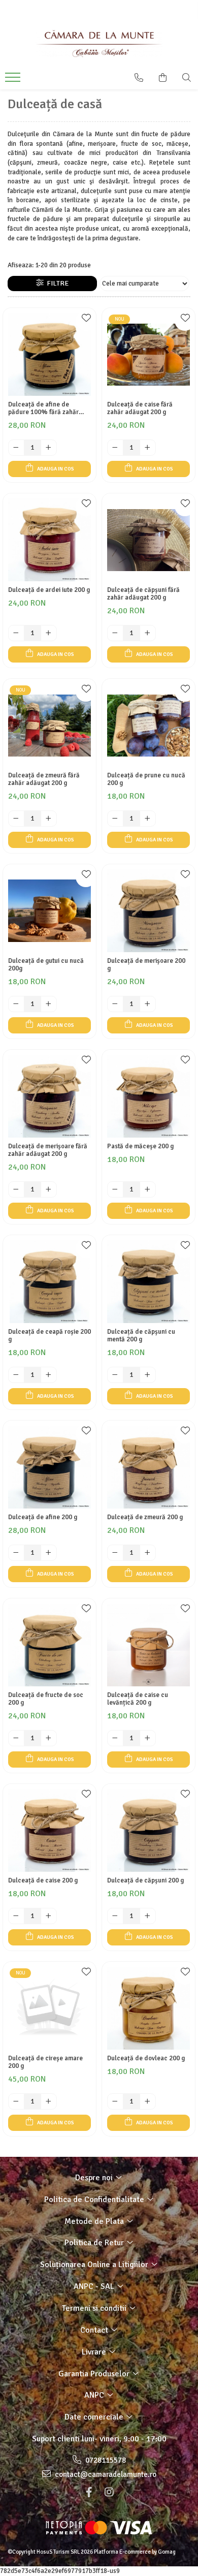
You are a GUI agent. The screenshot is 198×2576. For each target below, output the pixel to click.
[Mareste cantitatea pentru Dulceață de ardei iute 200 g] (49, 633)
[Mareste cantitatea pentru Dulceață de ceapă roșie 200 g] (49, 1375)
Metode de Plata (95, 2221)
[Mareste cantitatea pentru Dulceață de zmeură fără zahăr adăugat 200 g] (49, 819)
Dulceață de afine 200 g (43, 1517)
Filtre (56, 283)
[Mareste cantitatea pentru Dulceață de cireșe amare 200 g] (49, 2101)
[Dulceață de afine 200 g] (49, 1467)
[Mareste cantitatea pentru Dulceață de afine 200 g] (49, 1553)
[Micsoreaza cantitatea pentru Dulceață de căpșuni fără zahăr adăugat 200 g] (115, 633)
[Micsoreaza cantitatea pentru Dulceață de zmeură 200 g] (115, 1553)
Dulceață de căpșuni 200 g (145, 1881)
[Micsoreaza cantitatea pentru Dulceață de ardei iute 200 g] (16, 633)
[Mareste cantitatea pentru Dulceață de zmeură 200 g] (148, 1553)
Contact (95, 2330)
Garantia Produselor (95, 2374)
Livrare (95, 2352)
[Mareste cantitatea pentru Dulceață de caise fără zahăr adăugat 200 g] (148, 448)
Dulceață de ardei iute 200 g (49, 590)
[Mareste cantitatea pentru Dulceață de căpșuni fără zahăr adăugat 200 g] (148, 633)
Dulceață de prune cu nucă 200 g (146, 779)
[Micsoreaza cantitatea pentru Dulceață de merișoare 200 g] (115, 1004)
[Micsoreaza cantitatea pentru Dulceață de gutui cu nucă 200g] (16, 1004)
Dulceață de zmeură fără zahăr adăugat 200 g (44, 779)
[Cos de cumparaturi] (163, 78)
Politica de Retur (95, 2243)
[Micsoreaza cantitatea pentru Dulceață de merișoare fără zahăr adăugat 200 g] (16, 1189)
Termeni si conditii (95, 2308)
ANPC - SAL (95, 2286)
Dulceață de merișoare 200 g (146, 965)
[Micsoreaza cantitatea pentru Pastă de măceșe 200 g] (115, 1189)
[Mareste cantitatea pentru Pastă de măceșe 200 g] (148, 1189)
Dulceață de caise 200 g (43, 1881)
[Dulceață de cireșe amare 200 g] (49, 2008)
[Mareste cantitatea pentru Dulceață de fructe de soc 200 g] (49, 1738)
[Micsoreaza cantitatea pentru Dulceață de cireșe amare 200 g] (16, 2101)
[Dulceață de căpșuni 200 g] (148, 1830)
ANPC (95, 2395)
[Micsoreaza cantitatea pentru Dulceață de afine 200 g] (16, 1553)
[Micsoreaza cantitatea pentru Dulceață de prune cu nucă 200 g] (115, 819)
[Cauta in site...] (187, 78)
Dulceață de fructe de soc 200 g (46, 1699)
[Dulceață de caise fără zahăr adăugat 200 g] (148, 354)
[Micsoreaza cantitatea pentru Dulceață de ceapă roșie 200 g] (16, 1375)
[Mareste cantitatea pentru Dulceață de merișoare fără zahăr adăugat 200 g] (49, 1189)
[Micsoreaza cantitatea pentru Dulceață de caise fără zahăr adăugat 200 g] (115, 448)
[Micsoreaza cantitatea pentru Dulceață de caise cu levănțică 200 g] (115, 1738)
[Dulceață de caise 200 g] (49, 1830)
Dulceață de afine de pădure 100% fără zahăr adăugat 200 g (43, 409)
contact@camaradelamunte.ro (105, 2474)
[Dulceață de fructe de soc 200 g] (49, 1645)
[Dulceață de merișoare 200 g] (148, 911)
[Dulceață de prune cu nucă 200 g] (148, 725)
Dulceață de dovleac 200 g (146, 2059)
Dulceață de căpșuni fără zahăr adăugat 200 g (143, 594)
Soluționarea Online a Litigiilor (95, 2265)
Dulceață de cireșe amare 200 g (45, 2062)
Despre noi (95, 2178)
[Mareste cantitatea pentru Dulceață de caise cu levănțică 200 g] (148, 1738)
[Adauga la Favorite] (86, 321)
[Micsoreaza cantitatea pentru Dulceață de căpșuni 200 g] (115, 1916)
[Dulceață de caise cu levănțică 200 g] (148, 1645)
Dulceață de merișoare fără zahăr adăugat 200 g (48, 1150)
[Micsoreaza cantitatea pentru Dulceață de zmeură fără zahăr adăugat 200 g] (16, 819)
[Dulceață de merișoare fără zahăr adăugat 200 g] (49, 1096)
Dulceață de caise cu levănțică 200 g (138, 1699)
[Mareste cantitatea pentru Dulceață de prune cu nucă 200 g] (148, 819)
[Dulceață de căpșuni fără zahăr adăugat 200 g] (148, 540)
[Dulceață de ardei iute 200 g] (49, 540)
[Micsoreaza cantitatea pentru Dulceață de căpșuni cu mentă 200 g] (115, 1375)
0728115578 (105, 2460)
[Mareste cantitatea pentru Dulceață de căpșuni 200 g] (148, 1916)
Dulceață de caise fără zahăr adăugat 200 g (140, 409)
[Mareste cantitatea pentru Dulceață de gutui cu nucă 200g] (49, 1004)
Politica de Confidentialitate (95, 2200)
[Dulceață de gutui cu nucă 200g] (49, 911)
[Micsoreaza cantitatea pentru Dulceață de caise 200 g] (16, 1916)
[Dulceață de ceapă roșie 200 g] (49, 1282)
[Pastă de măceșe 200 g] (148, 1096)
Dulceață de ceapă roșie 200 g (49, 1336)
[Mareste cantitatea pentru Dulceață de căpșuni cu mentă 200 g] (148, 1375)
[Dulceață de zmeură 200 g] (148, 1467)
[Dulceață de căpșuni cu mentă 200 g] (148, 1282)
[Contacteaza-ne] (139, 78)
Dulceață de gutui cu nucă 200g (46, 965)
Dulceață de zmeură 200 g (145, 1517)
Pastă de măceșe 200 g (140, 1146)
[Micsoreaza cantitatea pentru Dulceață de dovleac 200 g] (115, 2101)
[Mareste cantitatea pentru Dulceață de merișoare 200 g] (148, 1004)
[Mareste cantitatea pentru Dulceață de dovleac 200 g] (148, 2101)
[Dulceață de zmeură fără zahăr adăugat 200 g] (49, 725)
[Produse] (14, 80)
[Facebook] (89, 2492)
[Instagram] (109, 2492)
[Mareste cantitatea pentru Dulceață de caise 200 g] (49, 1916)
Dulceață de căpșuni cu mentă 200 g (141, 1336)
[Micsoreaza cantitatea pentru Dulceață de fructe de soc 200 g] (16, 1738)
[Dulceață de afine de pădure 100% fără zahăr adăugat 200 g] (49, 354)
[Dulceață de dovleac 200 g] (148, 2008)
